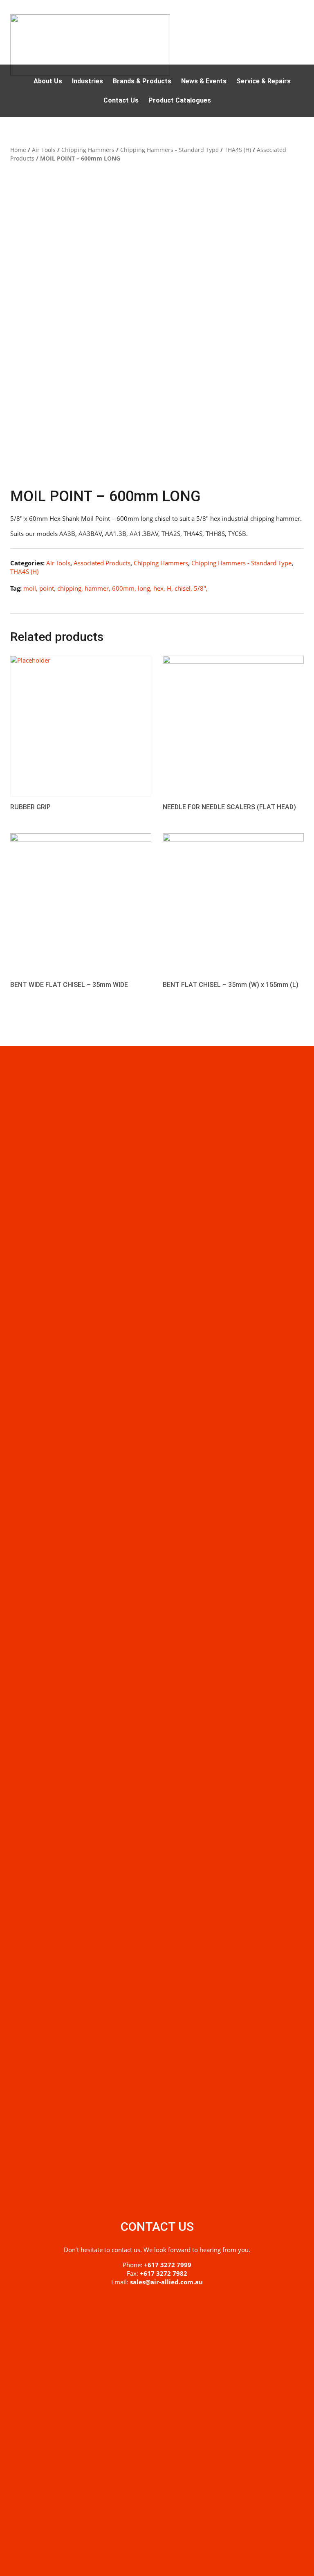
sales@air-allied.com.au (166, 2282)
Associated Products (102, 563)
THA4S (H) (238, 150)
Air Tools (44, 150)
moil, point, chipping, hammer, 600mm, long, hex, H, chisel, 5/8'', (116, 588)
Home (18, 150)
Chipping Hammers (88, 150)
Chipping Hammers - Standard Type (169, 150)
